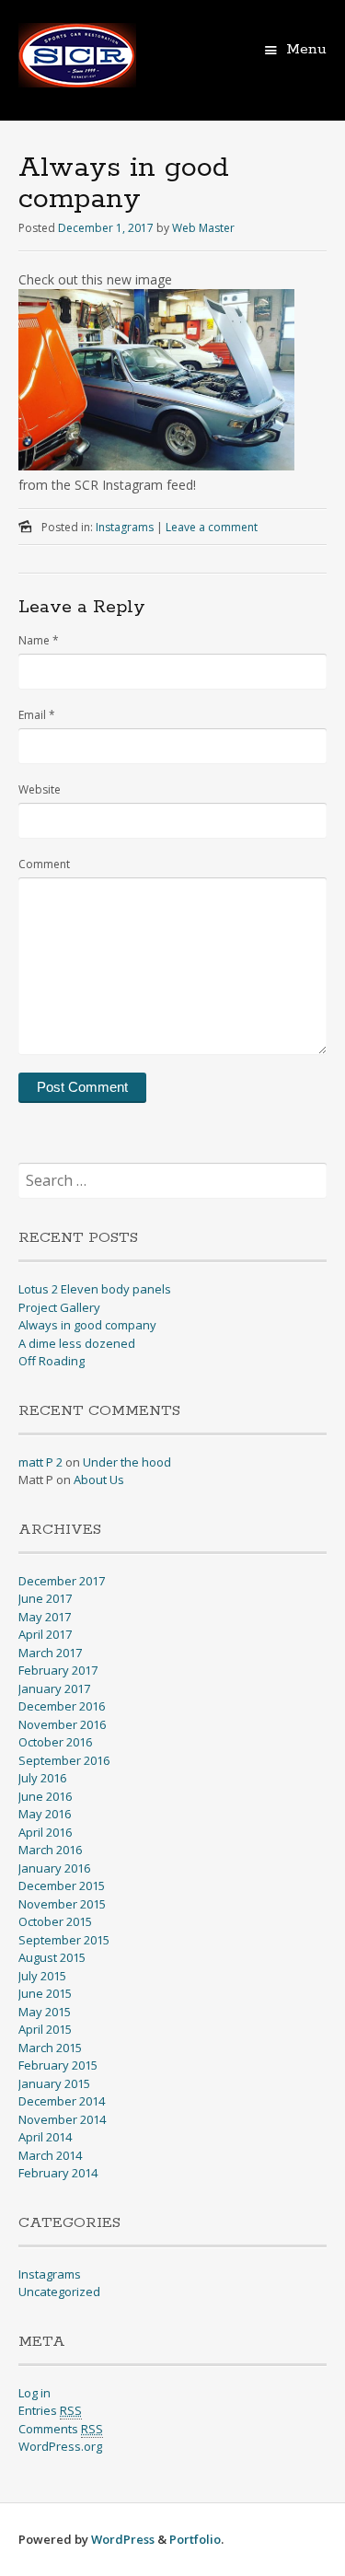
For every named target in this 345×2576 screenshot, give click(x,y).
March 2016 (50, 1850)
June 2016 (45, 1796)
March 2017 (50, 1653)
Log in (34, 2393)
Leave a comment (212, 527)
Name (39, 640)
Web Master (203, 228)
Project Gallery (59, 1307)
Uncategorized (59, 2292)
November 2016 (62, 1724)
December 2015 (62, 1886)
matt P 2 (40, 1462)
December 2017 (62, 1581)
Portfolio (195, 2539)
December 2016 (62, 1706)
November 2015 (62, 1904)
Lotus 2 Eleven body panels (95, 1289)
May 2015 (45, 2012)
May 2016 (45, 1814)
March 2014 (50, 2155)
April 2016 (45, 1832)
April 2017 (45, 1634)
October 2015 (55, 1921)
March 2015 (50, 2048)
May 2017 (45, 1617)
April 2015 (45, 2029)
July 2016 (42, 1778)
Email (37, 715)
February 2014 (58, 2173)
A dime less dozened (77, 1343)
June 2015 (45, 1993)
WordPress (123, 2539)
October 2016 (55, 1742)
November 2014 (62, 2119)
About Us (99, 1479)
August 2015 (52, 1957)
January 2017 (54, 1688)
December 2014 (62, 2101)
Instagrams (125, 527)
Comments (61, 2429)
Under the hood (127, 1462)
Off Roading (52, 1361)
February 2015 (58, 2065)
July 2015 (42, 1976)
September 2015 (64, 1940)
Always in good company (87, 1325)
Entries (50, 2410)
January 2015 (54, 2083)
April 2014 (45, 2137)
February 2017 (58, 1670)
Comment (44, 864)
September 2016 (64, 1760)
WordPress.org (60, 2446)
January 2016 (54, 1868)
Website (40, 789)
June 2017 (45, 1598)
